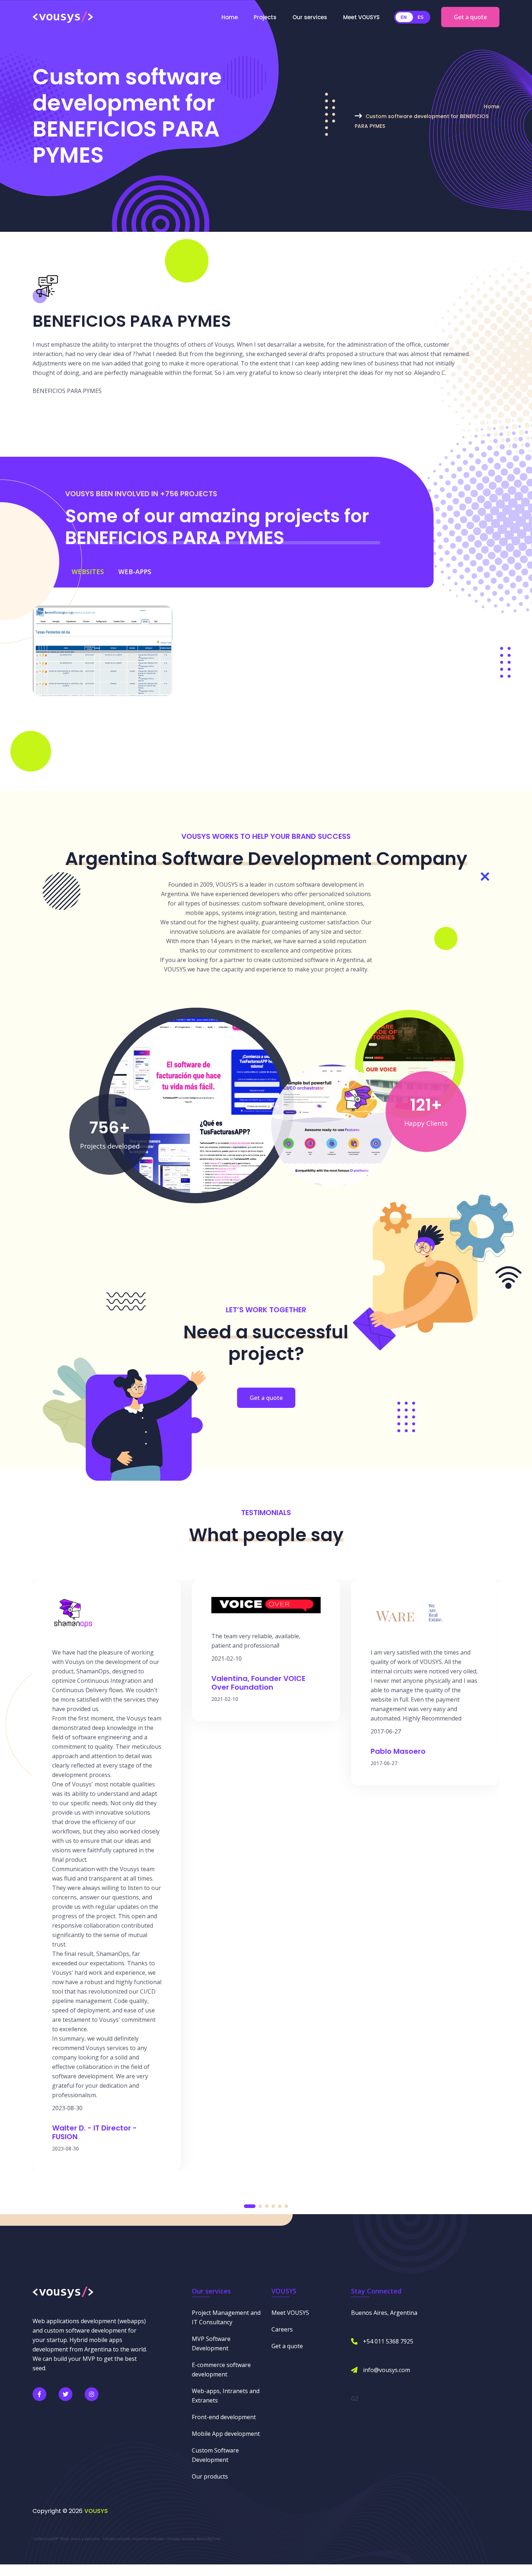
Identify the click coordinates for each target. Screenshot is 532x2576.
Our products (210, 2476)
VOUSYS (96, 2511)
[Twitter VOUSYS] (66, 2394)
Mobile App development (226, 2434)
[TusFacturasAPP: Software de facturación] (196, 1105)
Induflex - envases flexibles (172, 2539)
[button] (250, 2206)
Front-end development (224, 2417)
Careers (282, 2329)
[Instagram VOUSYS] (92, 2394)
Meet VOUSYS (361, 17)
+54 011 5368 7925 (388, 2341)
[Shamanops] (332, 1125)
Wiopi (65, 2539)
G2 (355, 2399)
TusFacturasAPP (46, 2539)
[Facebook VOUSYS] (39, 2394)
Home (230, 17)
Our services (310, 17)
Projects (265, 17)
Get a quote (470, 17)
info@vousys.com (387, 2370)
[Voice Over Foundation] (409, 1063)
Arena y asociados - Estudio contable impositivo (110, 2539)
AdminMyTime (208, 2539)
